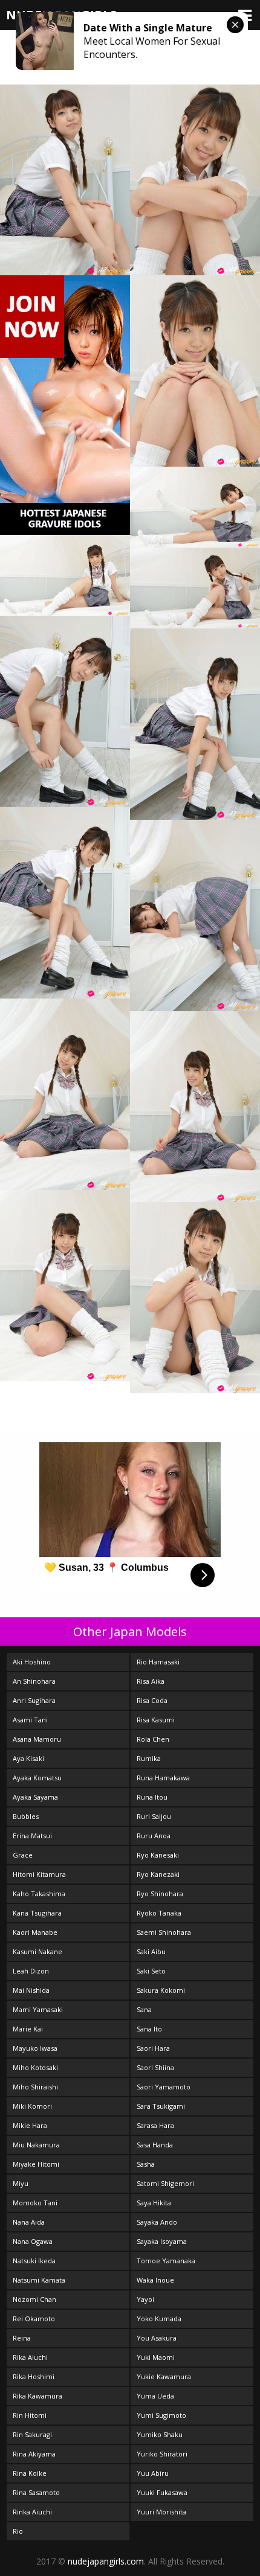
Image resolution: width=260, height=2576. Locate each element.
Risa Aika (151, 1681)
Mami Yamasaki (38, 2009)
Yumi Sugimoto (161, 2415)
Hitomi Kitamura (39, 1874)
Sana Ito (149, 2029)
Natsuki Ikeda (34, 2261)
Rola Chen (153, 1739)
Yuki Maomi (156, 2357)
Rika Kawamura (37, 2396)
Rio (18, 2531)
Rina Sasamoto (36, 2492)
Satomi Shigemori (165, 2183)
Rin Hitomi (30, 2415)
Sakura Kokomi (161, 1990)
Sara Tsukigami (161, 2106)
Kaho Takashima (39, 1894)
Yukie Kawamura (164, 2376)
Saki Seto (151, 1971)
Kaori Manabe (35, 1932)
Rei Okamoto (34, 2319)
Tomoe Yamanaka (166, 2261)
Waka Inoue (155, 2280)
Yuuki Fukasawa (162, 2492)
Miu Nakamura (36, 2145)
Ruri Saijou (154, 1816)
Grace (23, 1855)
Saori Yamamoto (164, 2087)
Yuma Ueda (155, 2396)
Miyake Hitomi (36, 2164)
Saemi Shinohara (164, 1932)
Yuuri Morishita (161, 2512)
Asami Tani (30, 1720)
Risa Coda (152, 1700)
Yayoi (145, 2299)
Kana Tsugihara (37, 1913)
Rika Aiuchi (30, 2357)
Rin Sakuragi (32, 2434)
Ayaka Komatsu (37, 1778)
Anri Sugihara (34, 1700)
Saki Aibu (151, 1951)
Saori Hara (153, 2048)
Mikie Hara (30, 2125)
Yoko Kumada (159, 2319)
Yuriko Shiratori (162, 2454)
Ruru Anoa (154, 1836)
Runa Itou (152, 1797)
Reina (22, 2338)
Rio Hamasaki (158, 1662)
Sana (144, 2009)
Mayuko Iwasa (35, 2048)
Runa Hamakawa (163, 1778)
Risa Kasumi (156, 1720)
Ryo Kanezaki (158, 1874)
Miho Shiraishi (35, 2087)
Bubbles (26, 1816)
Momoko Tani (35, 2203)
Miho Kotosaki (35, 2067)
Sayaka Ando (157, 2222)
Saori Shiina (155, 2067)
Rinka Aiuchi (32, 2512)
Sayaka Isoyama (162, 2241)
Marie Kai (28, 2029)
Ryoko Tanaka (159, 1913)
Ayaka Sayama (35, 1797)
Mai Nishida (31, 1990)
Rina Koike (30, 2473)
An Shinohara (34, 1681)
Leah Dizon (31, 1971)
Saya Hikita (154, 2203)
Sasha (146, 2164)
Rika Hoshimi (34, 2376)
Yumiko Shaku (160, 2434)
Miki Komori (32, 2106)
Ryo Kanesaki (158, 1855)
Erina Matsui (32, 1836)
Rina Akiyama (34, 2454)
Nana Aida (29, 2222)
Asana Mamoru (37, 1739)
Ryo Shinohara (160, 1894)
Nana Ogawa (33, 2241)
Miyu (21, 2183)
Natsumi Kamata (39, 2280)
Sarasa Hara (155, 2125)
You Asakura (157, 2338)
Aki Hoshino (32, 1662)
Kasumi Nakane (37, 1951)
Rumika (149, 1758)
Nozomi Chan (34, 2299)
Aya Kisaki (28, 1758)
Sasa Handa (155, 2145)
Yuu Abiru (153, 2473)
